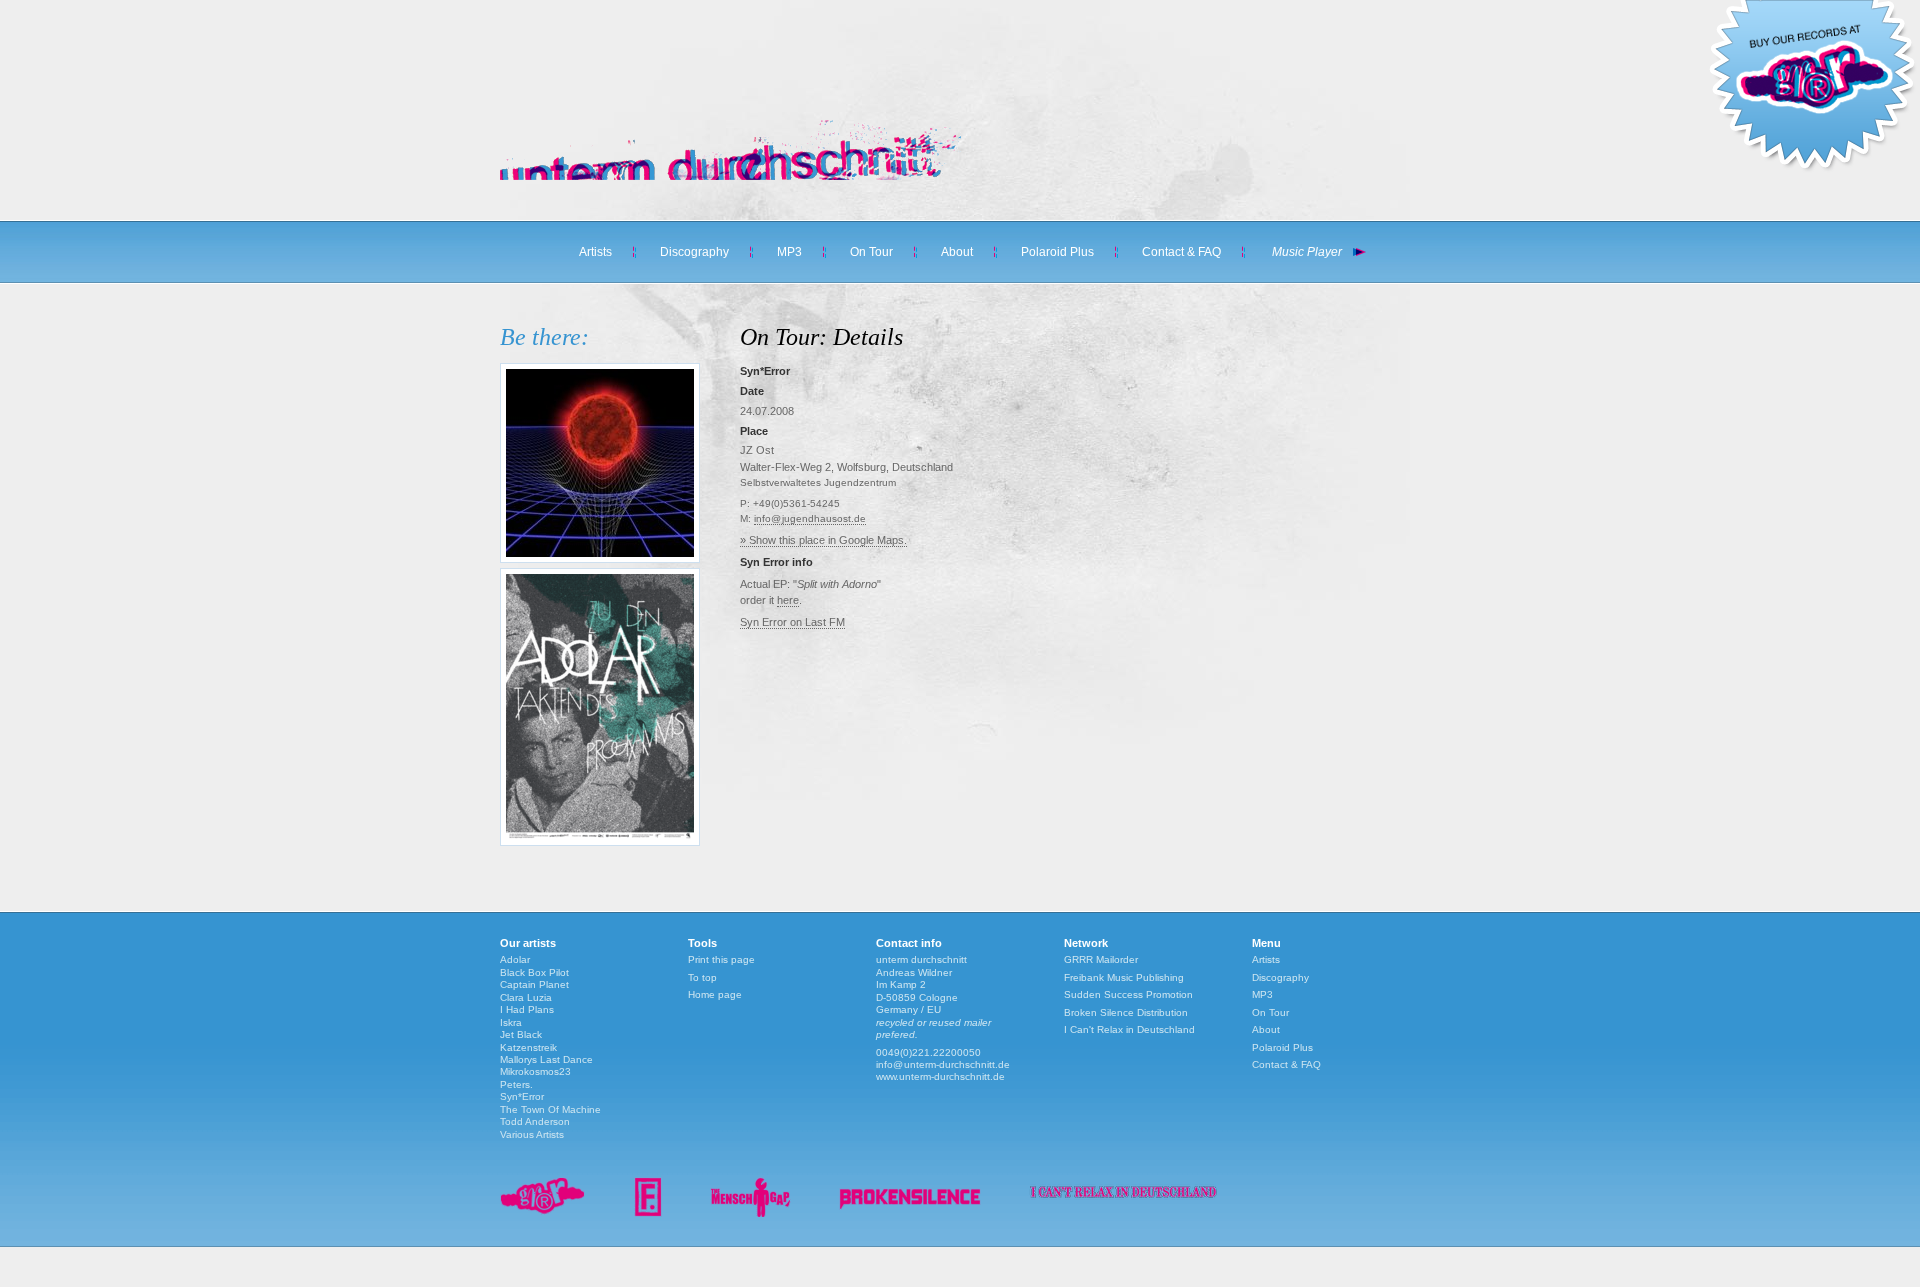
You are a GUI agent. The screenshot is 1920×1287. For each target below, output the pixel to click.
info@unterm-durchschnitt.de (943, 1064)
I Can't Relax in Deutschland (1129, 1029)
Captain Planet (534, 984)
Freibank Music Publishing (1124, 977)
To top (702, 977)
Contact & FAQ (1181, 252)
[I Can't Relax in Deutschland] (1123, 1202)
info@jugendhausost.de (810, 518)
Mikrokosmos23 (535, 1071)
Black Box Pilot (534, 972)
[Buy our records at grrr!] (1812, 170)
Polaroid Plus (1057, 252)
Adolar (515, 959)
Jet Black (521, 1034)
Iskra (511, 1022)
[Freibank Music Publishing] (648, 1213)
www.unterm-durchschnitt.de (940, 1076)
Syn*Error (522, 1096)
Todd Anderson (535, 1121)
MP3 (789, 252)
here (788, 600)
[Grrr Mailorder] (543, 1213)
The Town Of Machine (550, 1109)
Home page (715, 994)
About (957, 252)
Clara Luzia (526, 997)
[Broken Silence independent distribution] (910, 1213)
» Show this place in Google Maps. (823, 540)
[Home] (720, 176)
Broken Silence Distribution (1126, 1012)
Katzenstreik (528, 1047)
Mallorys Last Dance (546, 1059)
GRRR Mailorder (1101, 959)
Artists (595, 252)
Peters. (516, 1084)
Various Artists (532, 1134)
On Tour (871, 252)
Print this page (721, 959)
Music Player (1307, 252)
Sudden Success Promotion (1128, 994)
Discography (694, 252)
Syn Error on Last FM (792, 622)
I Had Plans (527, 1009)
